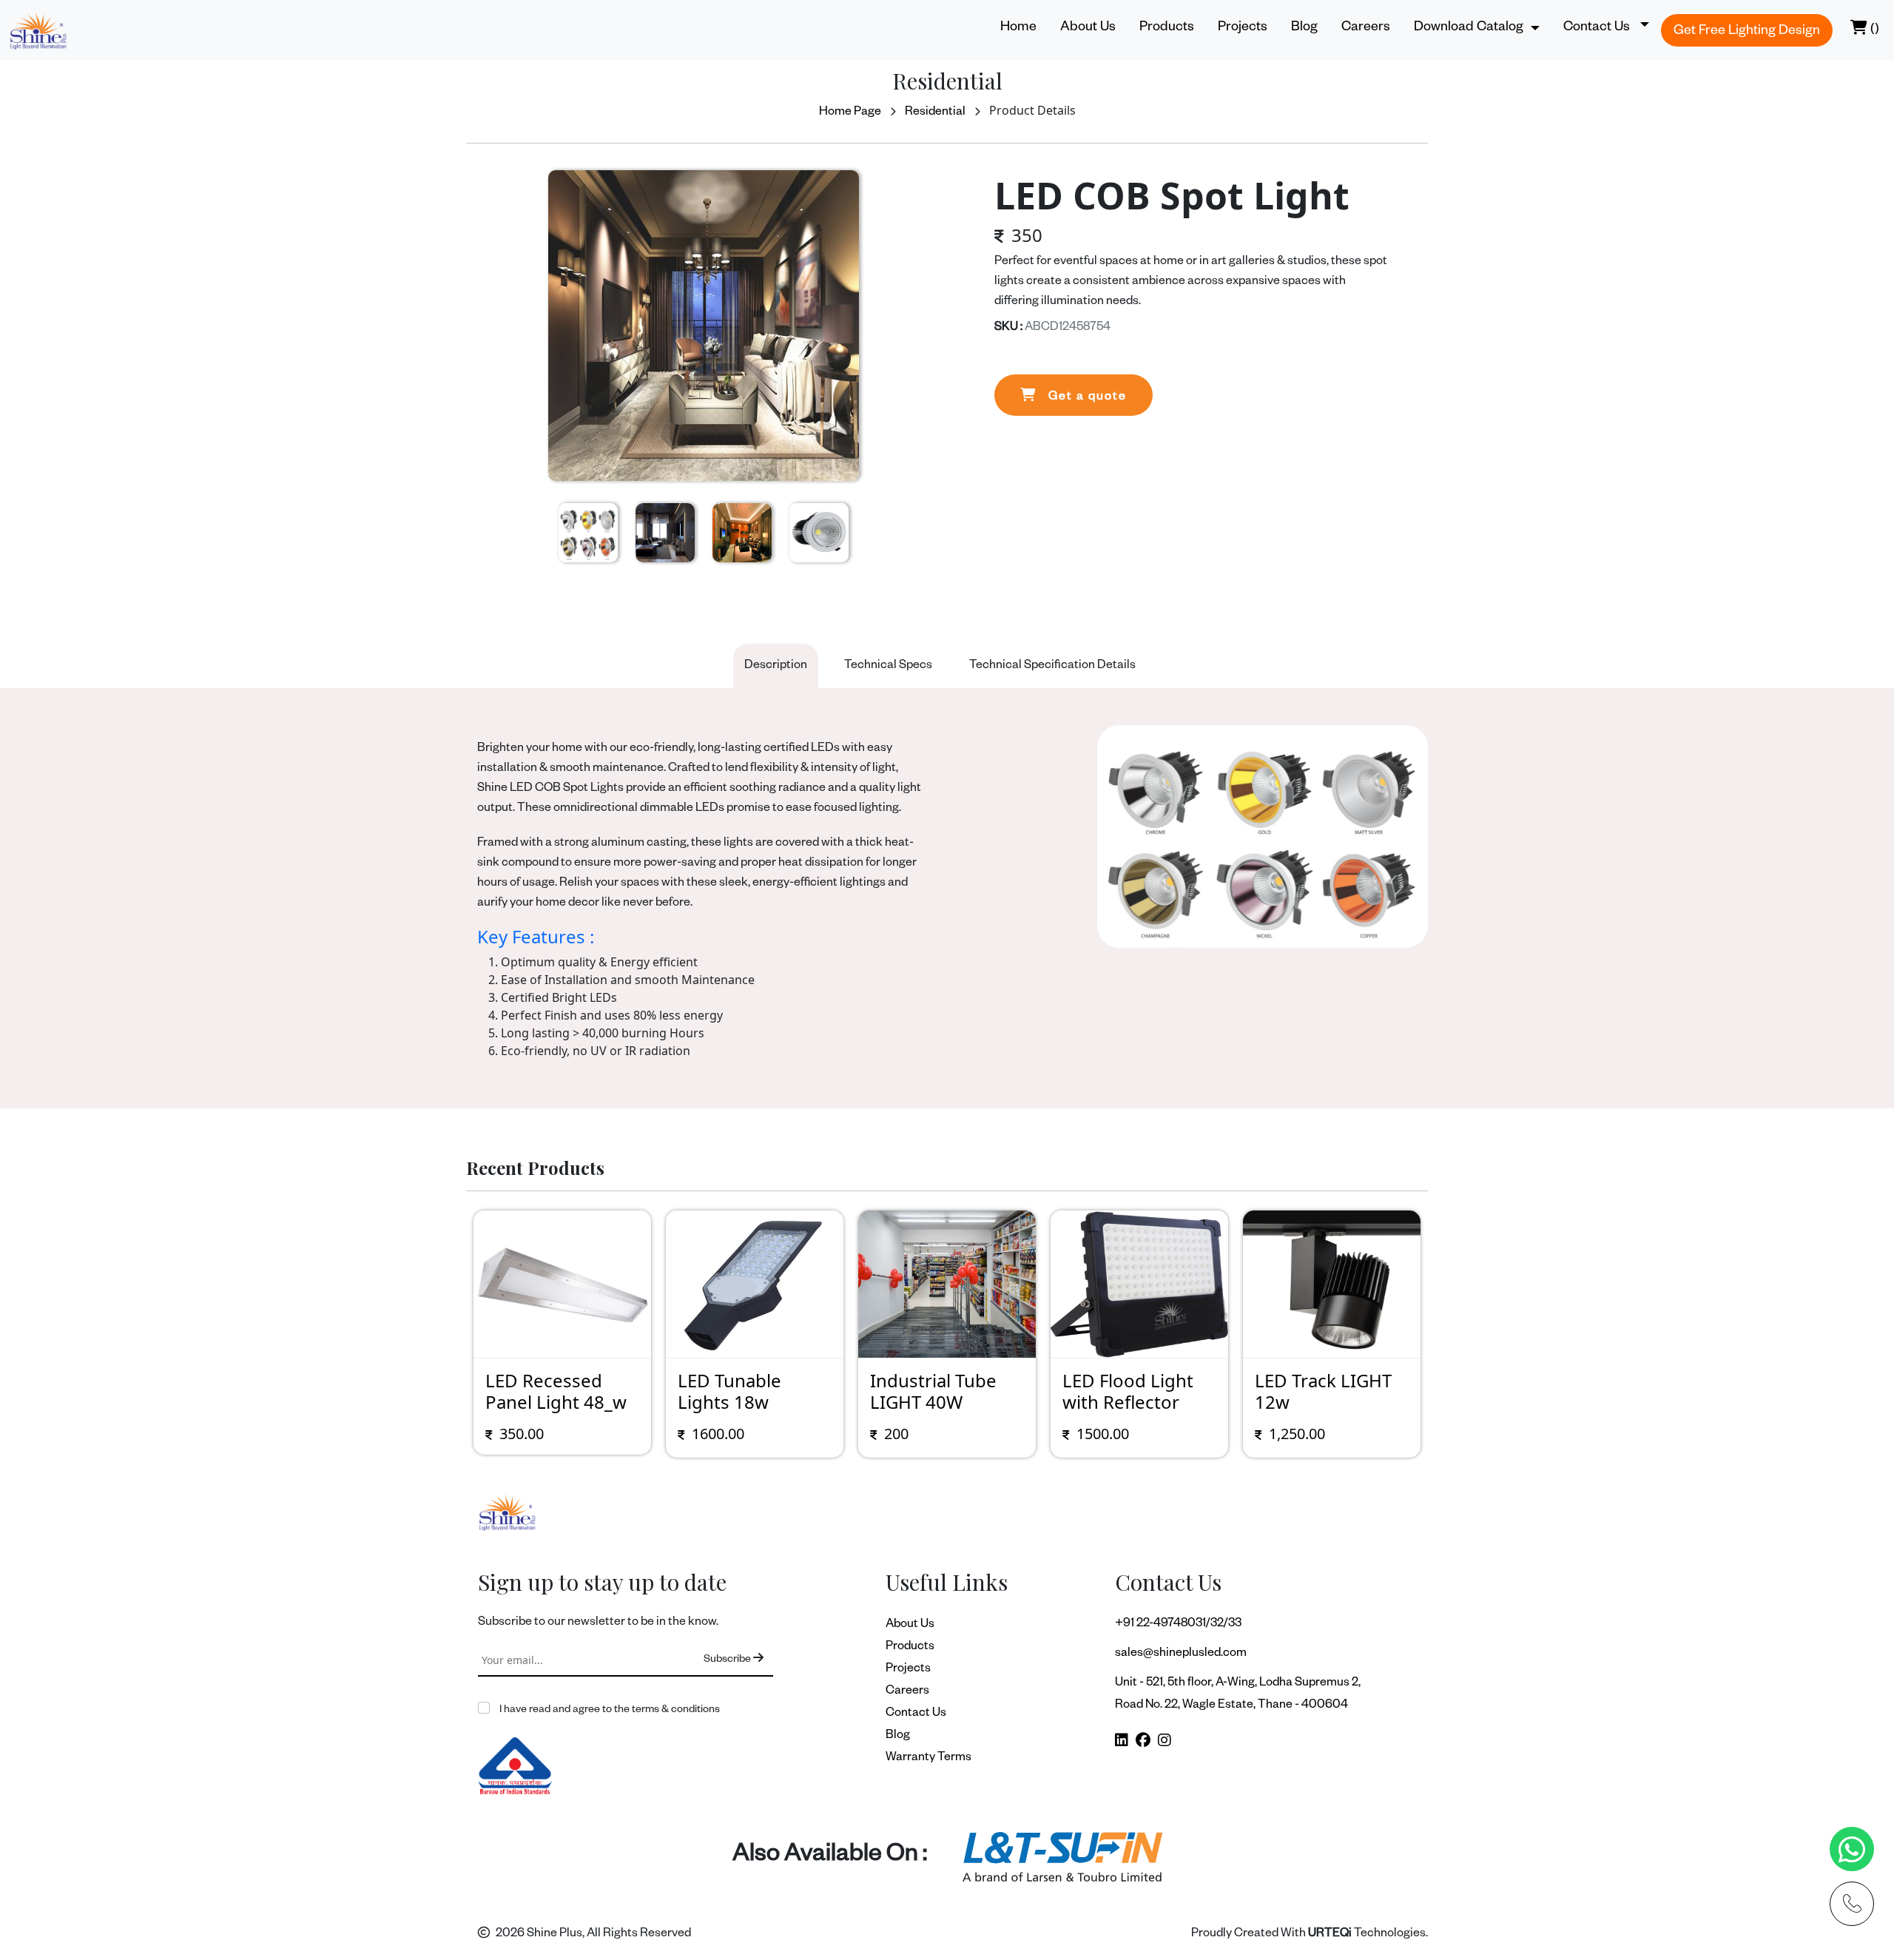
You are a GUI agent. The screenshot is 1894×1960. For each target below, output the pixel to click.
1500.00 (1103, 1434)
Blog (1304, 28)
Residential (935, 113)
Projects (1243, 28)
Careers (1366, 28)
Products (1167, 28)
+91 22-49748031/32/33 (1178, 1625)
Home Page (850, 113)
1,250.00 (1297, 1434)
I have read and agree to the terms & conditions (609, 1711)
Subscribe (728, 1660)
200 (896, 1434)
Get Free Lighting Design (1747, 32)
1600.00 (718, 1434)
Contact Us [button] (1598, 28)
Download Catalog (1469, 28)
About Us (1088, 28)
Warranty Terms (929, 1759)
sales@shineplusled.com (1181, 1654)
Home (1018, 28)
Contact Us (916, 1714)
